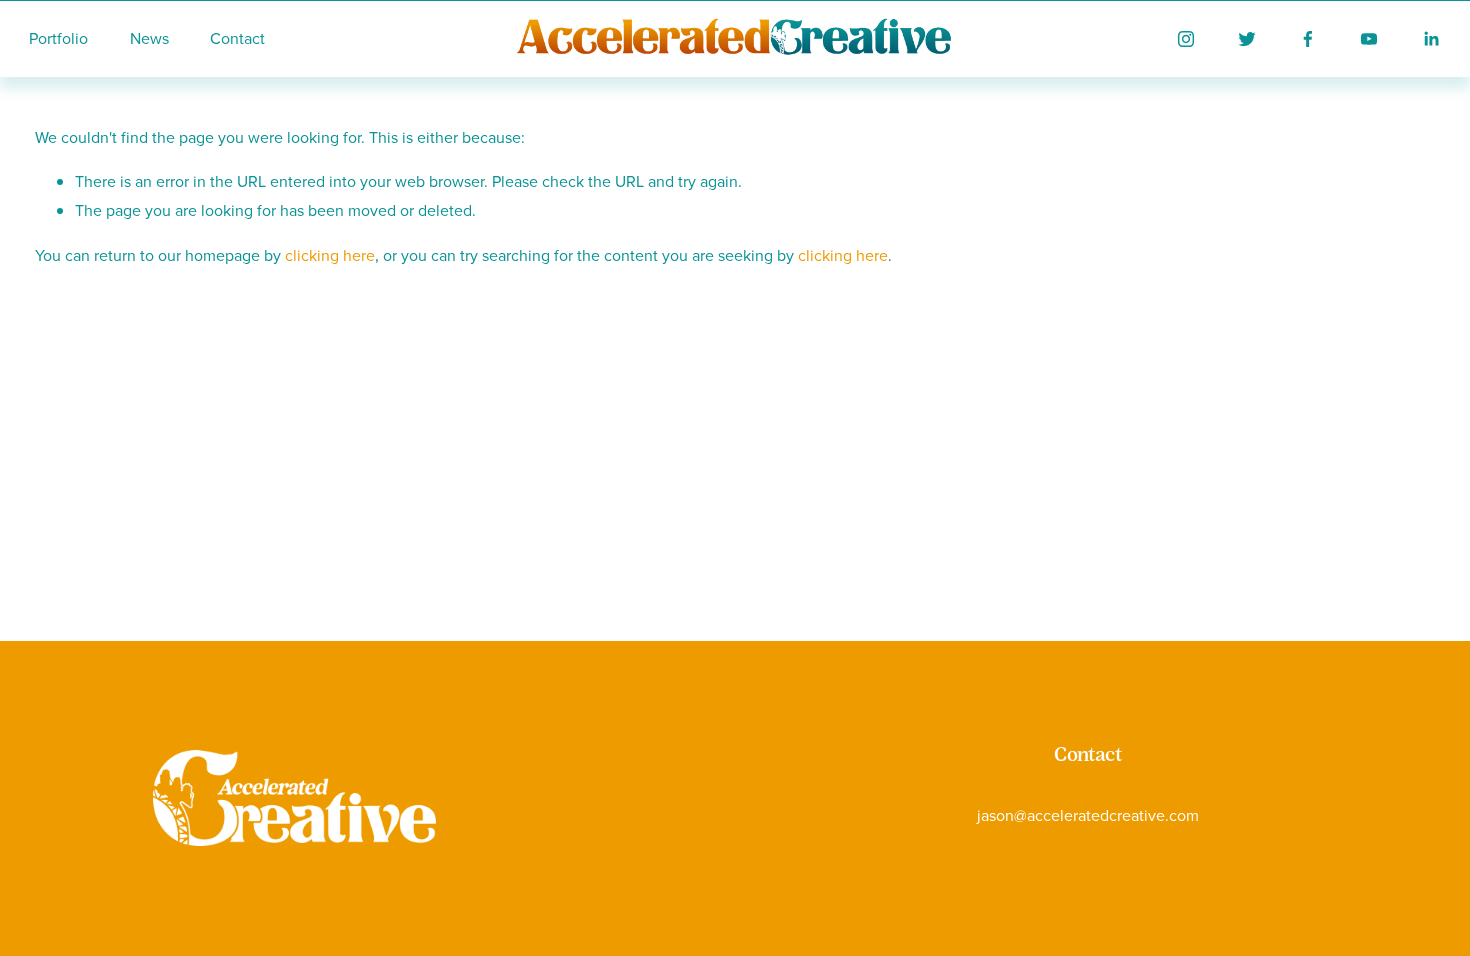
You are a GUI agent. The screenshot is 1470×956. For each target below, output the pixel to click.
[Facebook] (1308, 39)
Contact (237, 38)
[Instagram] (1186, 39)
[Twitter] (1247, 39)
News (149, 38)
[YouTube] (1369, 39)
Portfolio (58, 38)
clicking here (330, 255)
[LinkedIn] (1431, 39)
